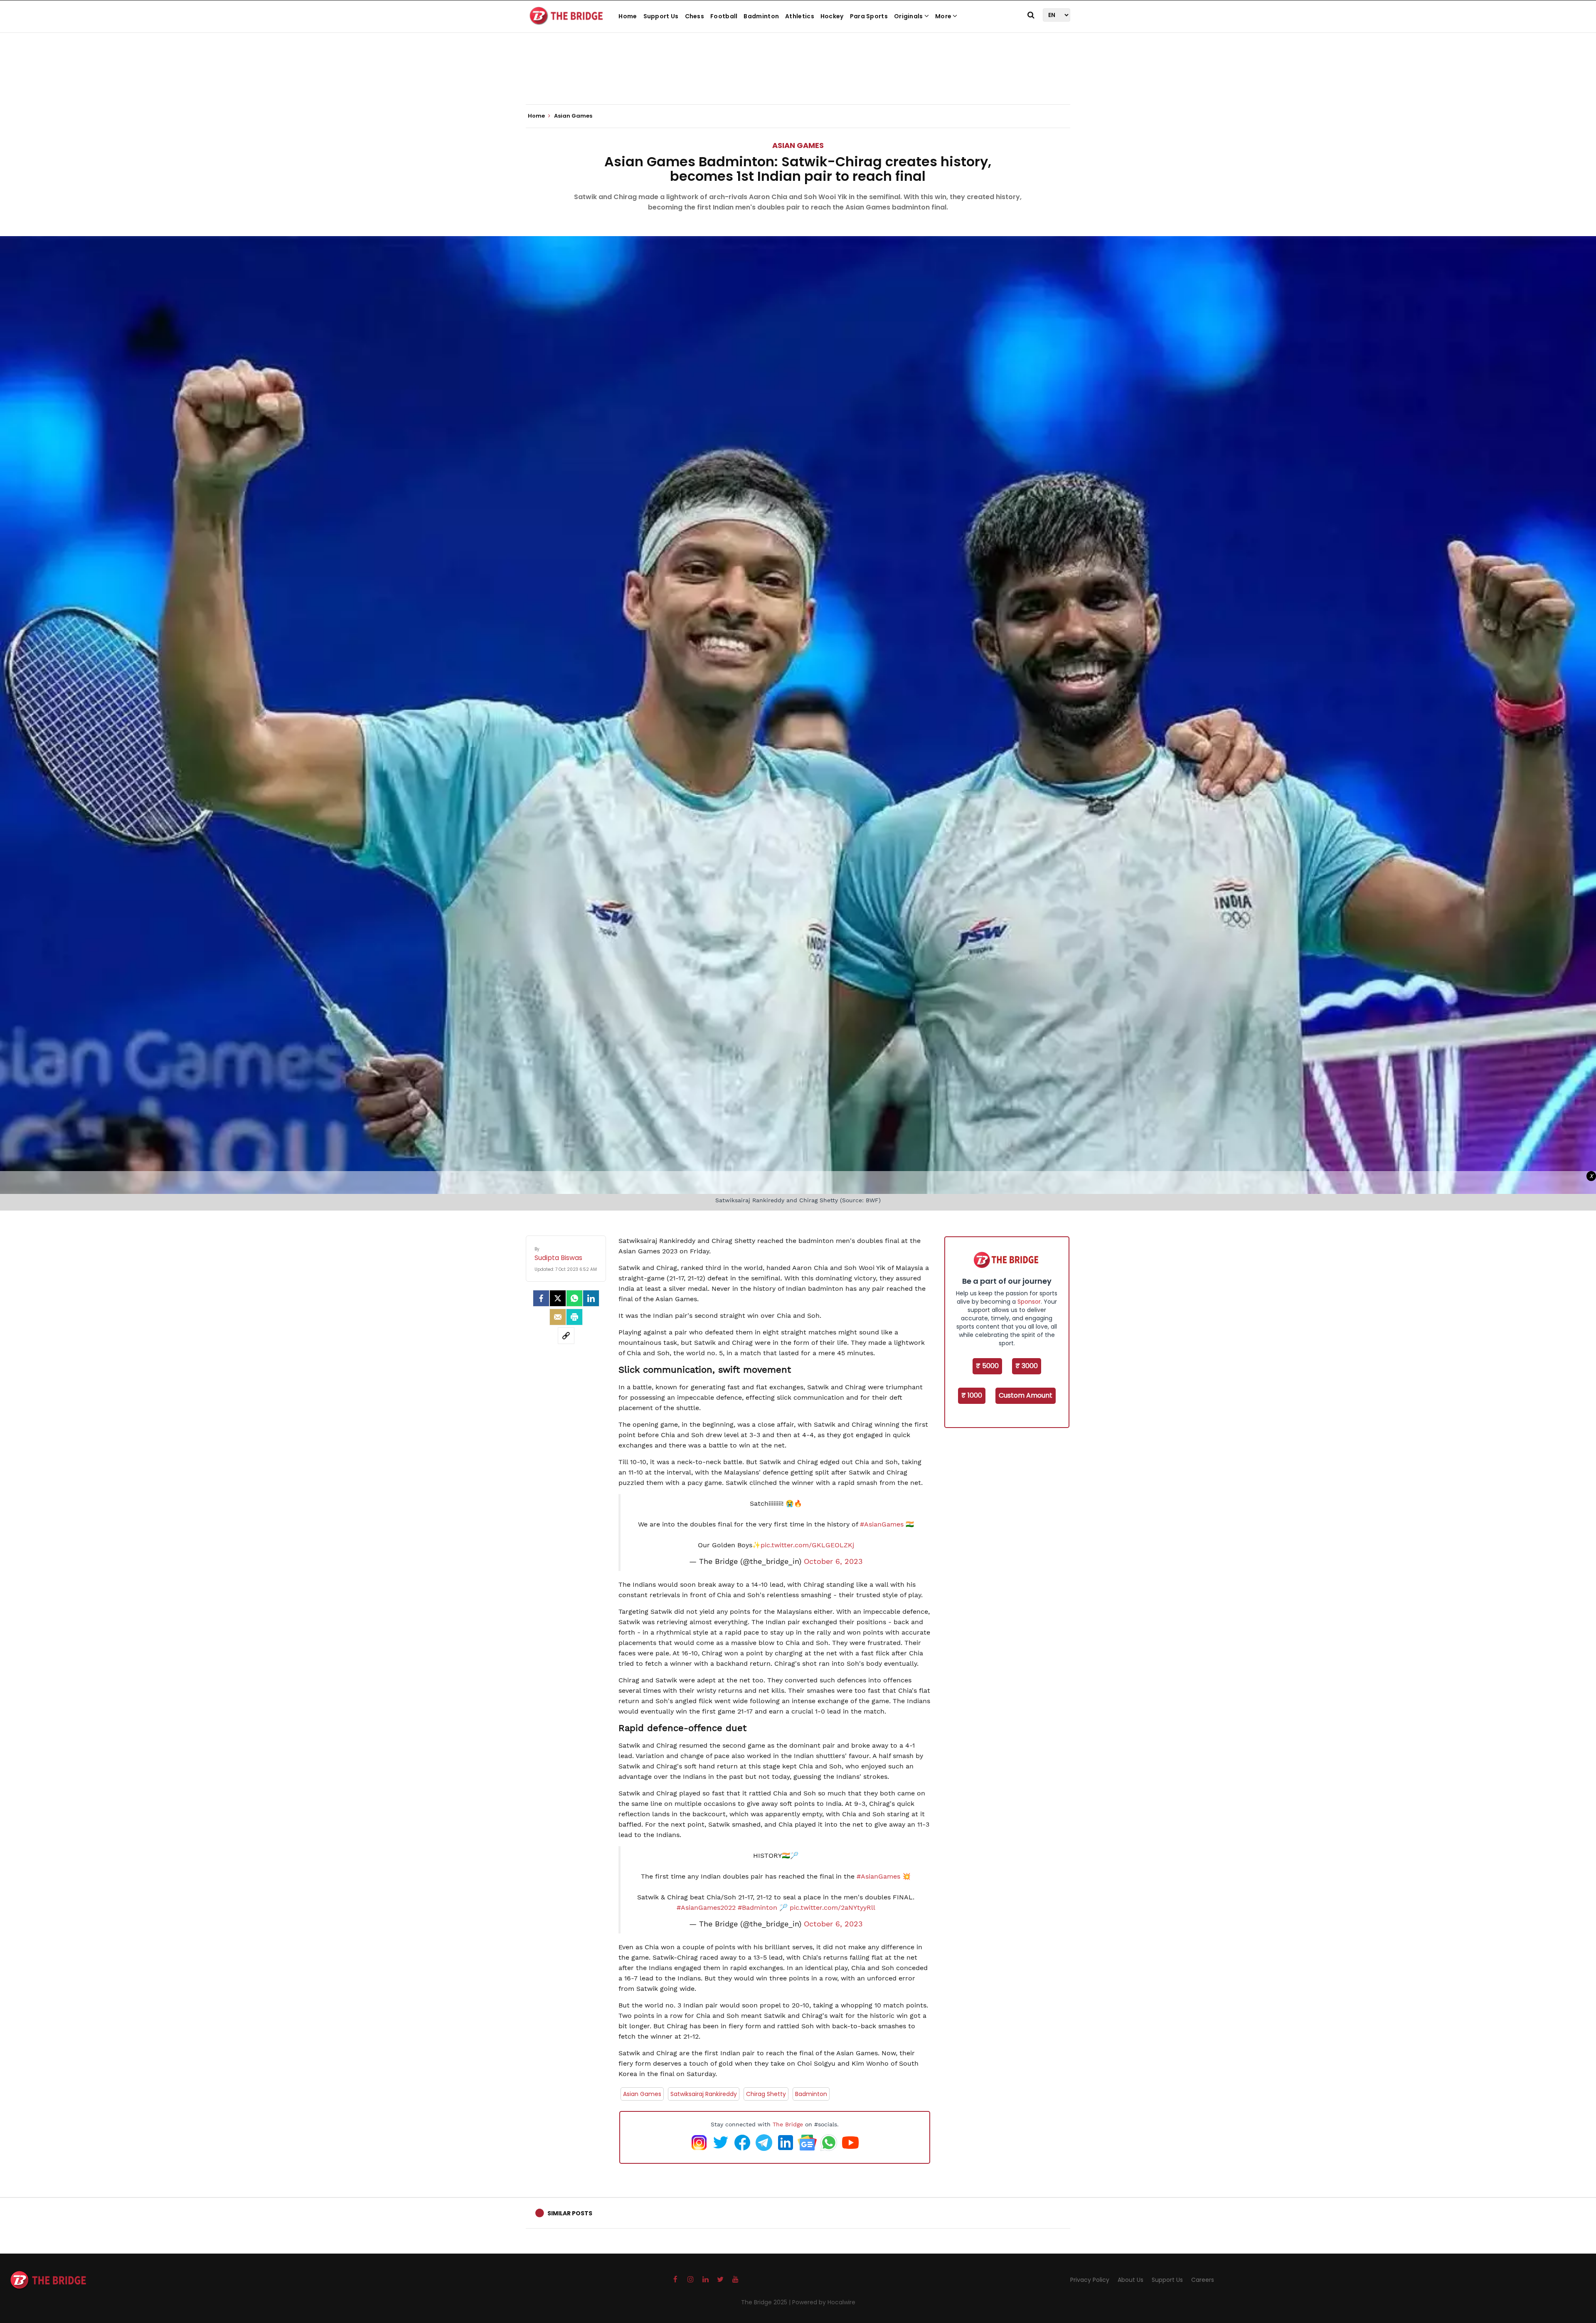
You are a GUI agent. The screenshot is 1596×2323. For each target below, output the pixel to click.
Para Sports (869, 16)
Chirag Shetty (766, 2094)
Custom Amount (1026, 1395)
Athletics (800, 16)
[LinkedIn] (591, 1298)
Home (628, 16)
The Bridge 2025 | (767, 2302)
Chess (695, 16)
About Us (1130, 2280)
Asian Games (798, 145)
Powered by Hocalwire (824, 2302)
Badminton (761, 16)
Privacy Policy (1090, 2280)
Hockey (832, 16)
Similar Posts (570, 2213)
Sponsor (1029, 1302)
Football (724, 16)
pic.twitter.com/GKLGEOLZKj (807, 1545)
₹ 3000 (1027, 1366)
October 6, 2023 (833, 1561)
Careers (1203, 2280)
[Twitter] (558, 1298)
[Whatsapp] (574, 1298)
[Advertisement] (798, 79)
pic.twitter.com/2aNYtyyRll (832, 1907)
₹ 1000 (972, 1395)
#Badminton (757, 1907)
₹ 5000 (987, 1366)
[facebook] (541, 1298)
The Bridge (788, 2124)
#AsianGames (882, 1524)
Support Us (661, 16)
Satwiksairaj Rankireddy (704, 2094)
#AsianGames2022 (706, 1907)
